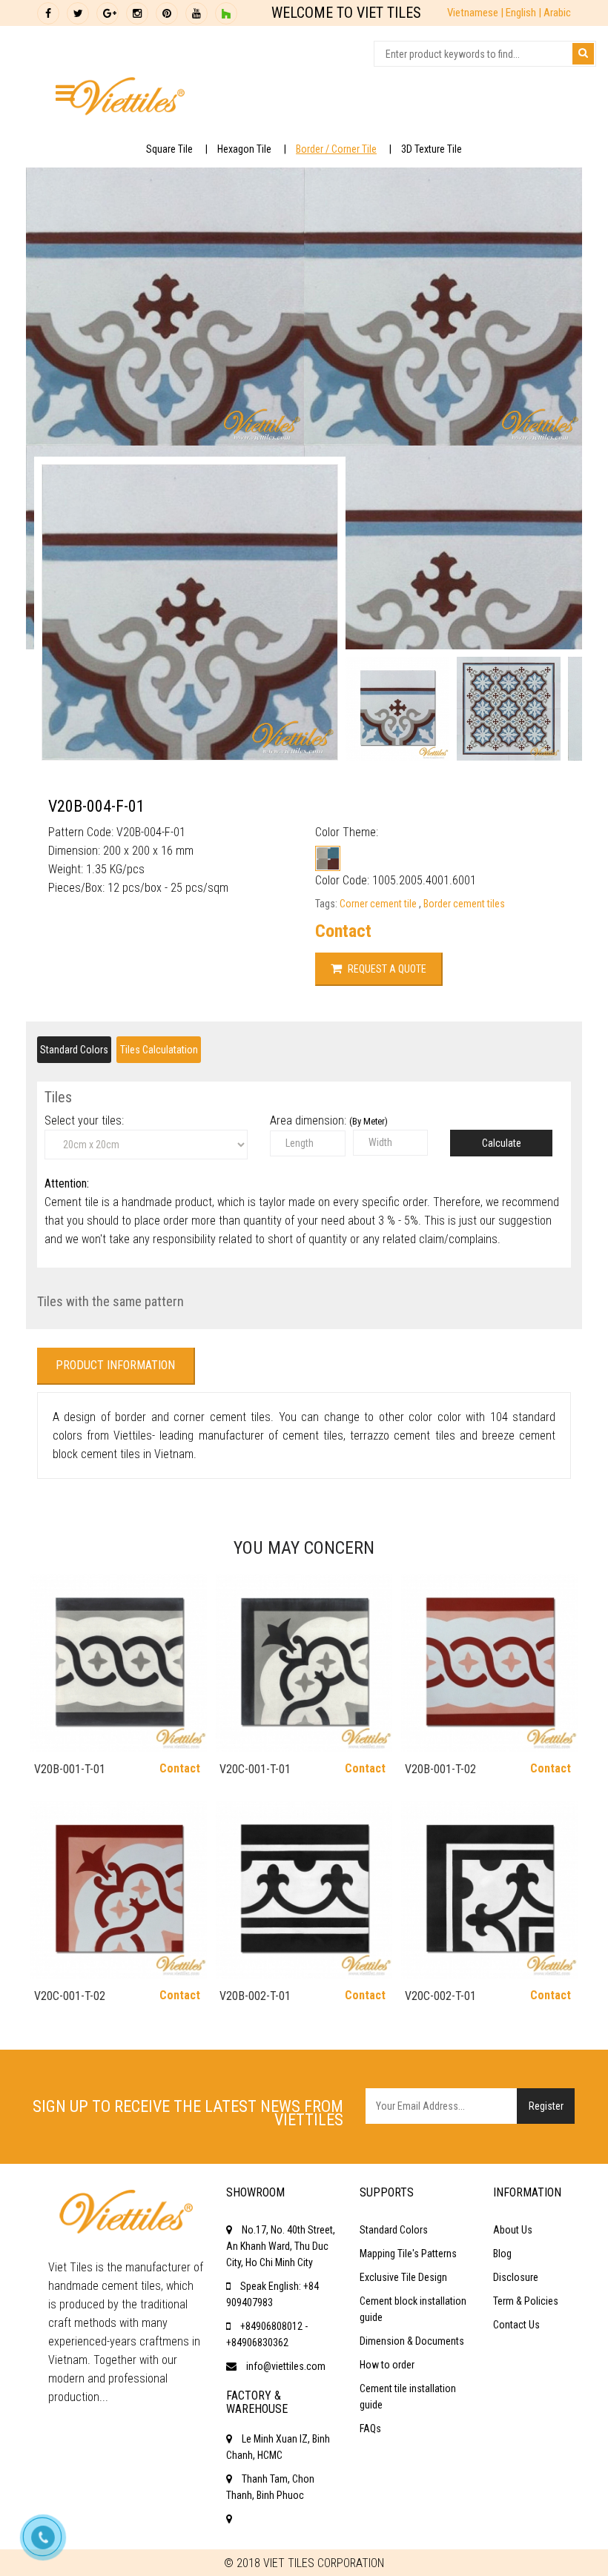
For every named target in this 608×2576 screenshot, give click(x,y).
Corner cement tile (379, 904)
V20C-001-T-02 (70, 1996)
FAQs (370, 2428)
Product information (115, 1365)
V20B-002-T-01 (255, 1996)
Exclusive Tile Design (403, 2277)
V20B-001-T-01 (70, 1769)
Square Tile (169, 149)
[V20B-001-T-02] (489, 1663)
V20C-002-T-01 (440, 1996)
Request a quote (386, 969)
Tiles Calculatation (159, 1050)
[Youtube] (196, 13)
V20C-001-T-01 (255, 1769)
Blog (502, 2254)
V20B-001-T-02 (440, 1769)
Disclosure (516, 2277)
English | (525, 13)
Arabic (557, 13)
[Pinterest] (167, 13)
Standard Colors (74, 1050)
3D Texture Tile (432, 149)
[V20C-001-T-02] (119, 1890)
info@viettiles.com (286, 2366)
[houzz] (226, 13)
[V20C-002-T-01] (489, 1890)
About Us (513, 2230)
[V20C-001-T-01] (304, 1663)
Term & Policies (526, 2301)
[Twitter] (78, 13)
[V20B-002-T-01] (304, 1890)
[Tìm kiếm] (583, 54)
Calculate (502, 1143)
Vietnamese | (476, 13)
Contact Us (516, 2325)
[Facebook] (48, 13)
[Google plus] (108, 13)
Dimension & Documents (412, 2341)
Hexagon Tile (244, 149)
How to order (387, 2365)
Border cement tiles (464, 904)
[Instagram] (137, 13)
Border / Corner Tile (336, 149)
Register (546, 2106)
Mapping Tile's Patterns (408, 2254)
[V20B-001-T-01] (119, 1663)
